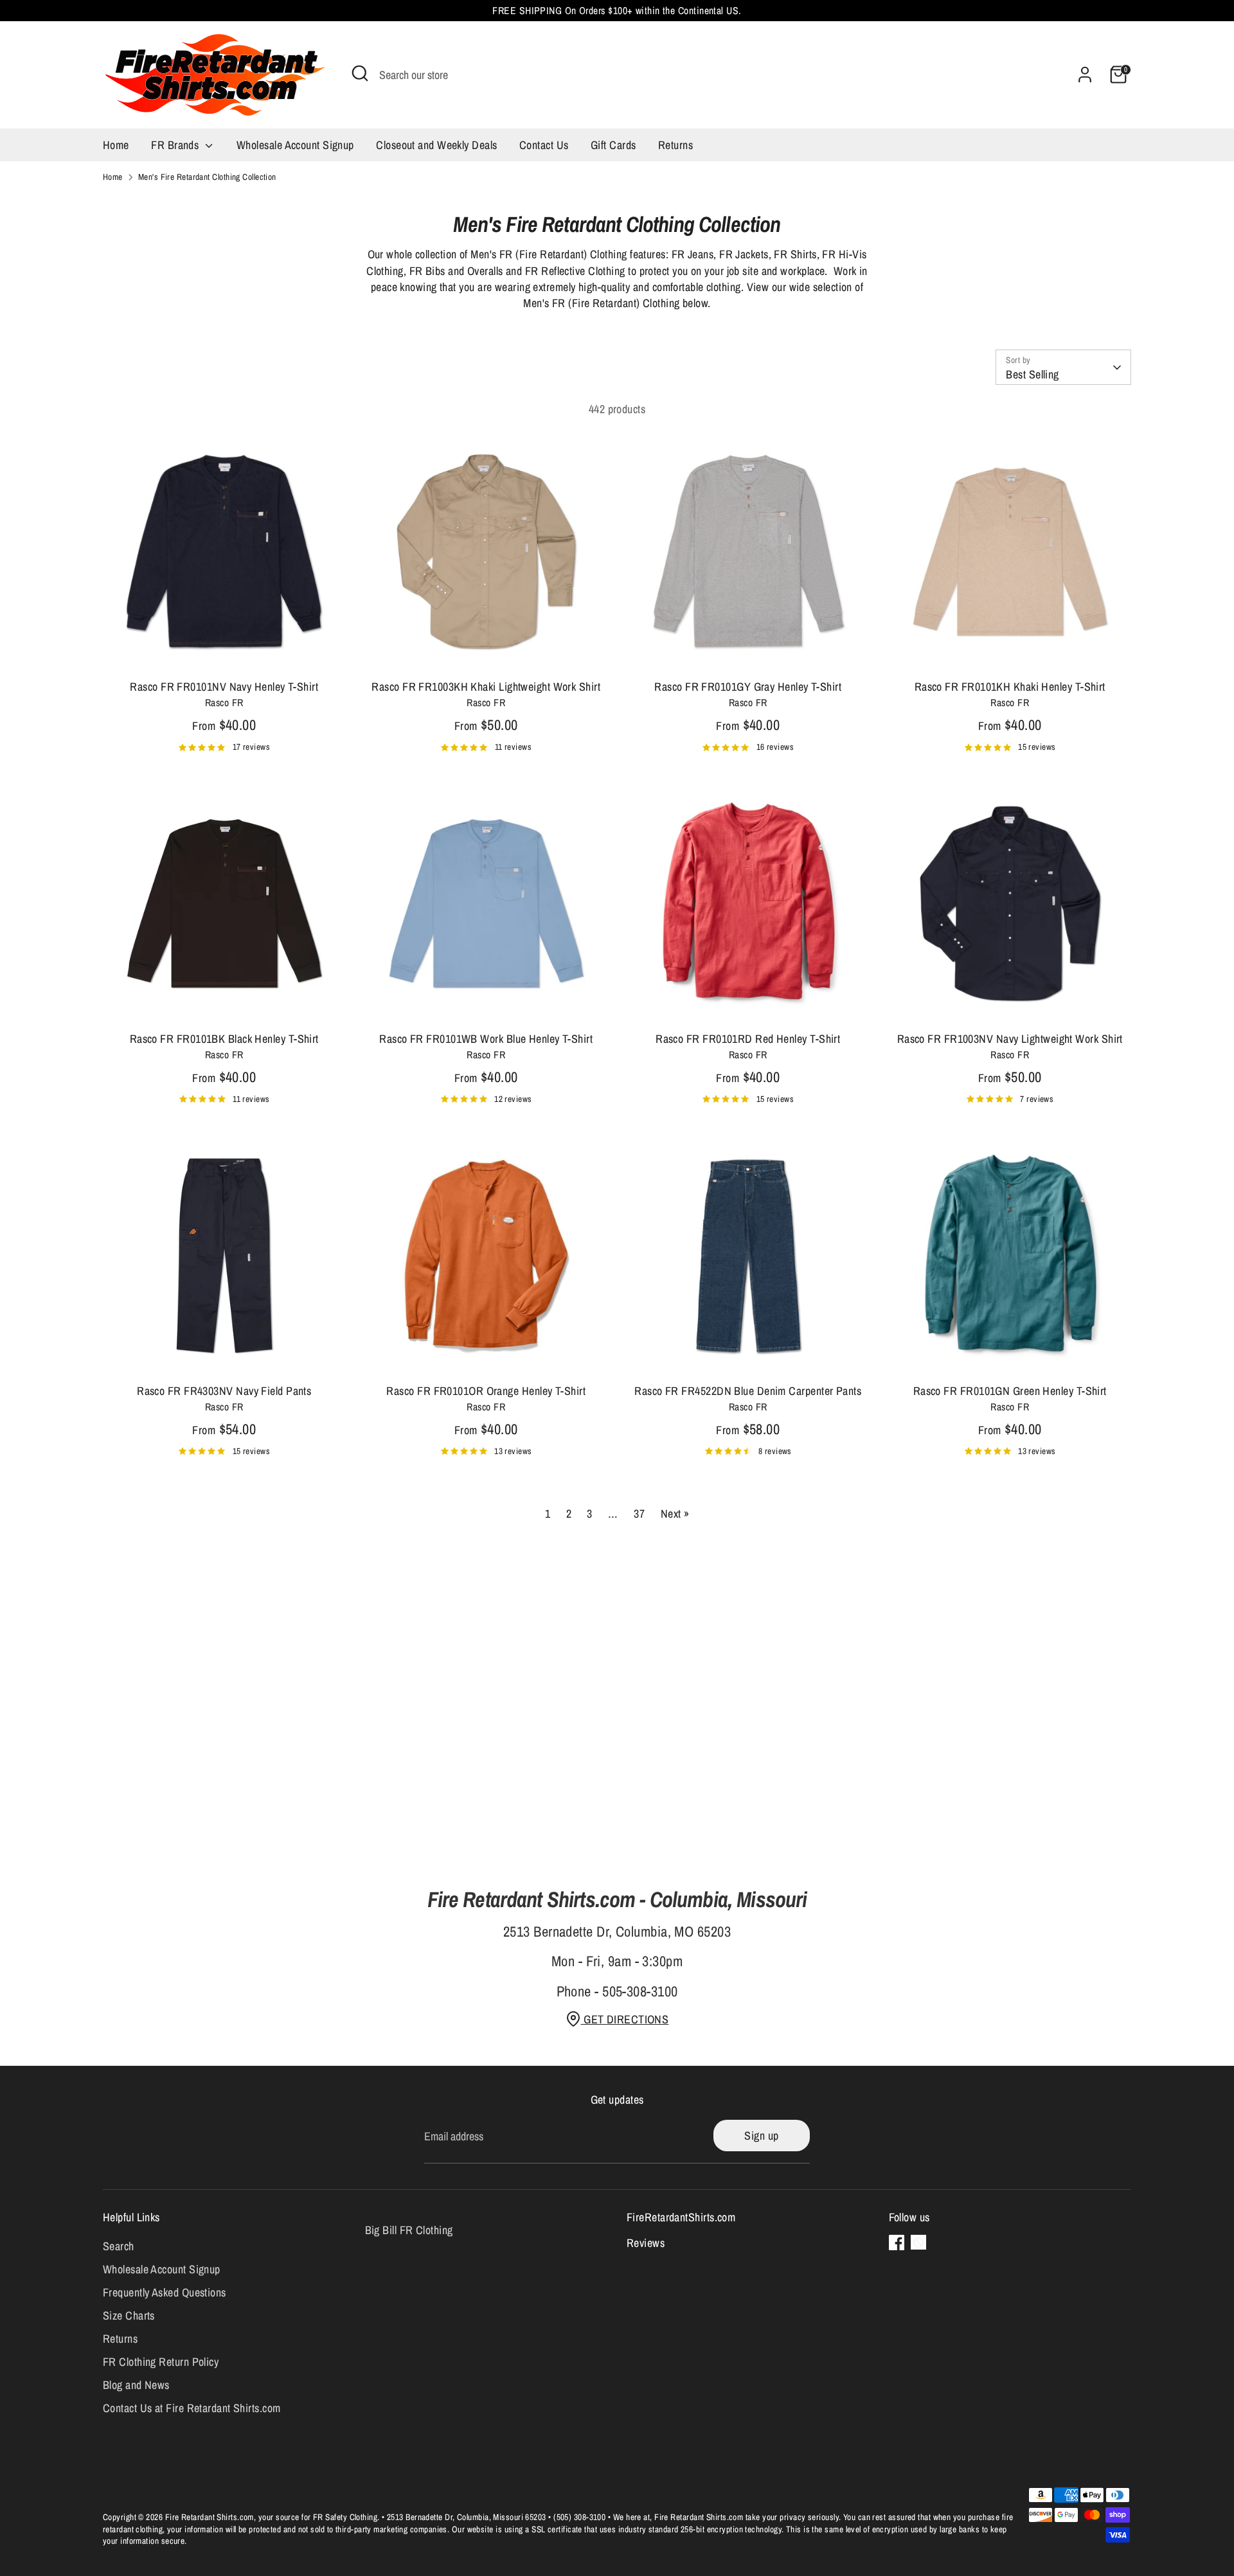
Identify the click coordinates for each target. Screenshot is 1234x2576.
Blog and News (136, 2385)
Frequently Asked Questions (165, 2292)
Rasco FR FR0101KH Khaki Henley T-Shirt (1010, 687)
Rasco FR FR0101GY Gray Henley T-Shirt (748, 687)
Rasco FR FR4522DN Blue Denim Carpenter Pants (748, 1391)
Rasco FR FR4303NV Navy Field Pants (224, 1391)
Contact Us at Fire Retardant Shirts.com (192, 2408)
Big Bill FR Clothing (409, 2230)
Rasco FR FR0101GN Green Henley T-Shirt (1010, 1391)
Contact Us (544, 145)
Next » (675, 1514)
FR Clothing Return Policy (161, 2362)
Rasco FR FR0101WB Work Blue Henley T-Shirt (486, 1039)
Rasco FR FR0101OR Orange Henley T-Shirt (486, 1391)
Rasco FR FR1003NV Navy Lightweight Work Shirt (1010, 1039)
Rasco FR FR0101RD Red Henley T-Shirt (748, 1039)
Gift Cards (613, 145)
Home (116, 145)
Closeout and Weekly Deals (436, 145)
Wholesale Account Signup (295, 145)
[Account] (1085, 75)
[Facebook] (897, 2243)
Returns (675, 145)
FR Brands (176, 145)
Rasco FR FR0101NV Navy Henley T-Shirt (224, 687)
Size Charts (129, 2315)
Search (119, 2246)
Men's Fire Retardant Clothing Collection (207, 177)
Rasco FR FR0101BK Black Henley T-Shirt (224, 1039)
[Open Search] (360, 73)
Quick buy (224, 651)
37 (639, 1514)
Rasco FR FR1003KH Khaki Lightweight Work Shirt (486, 687)
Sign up (761, 2136)
